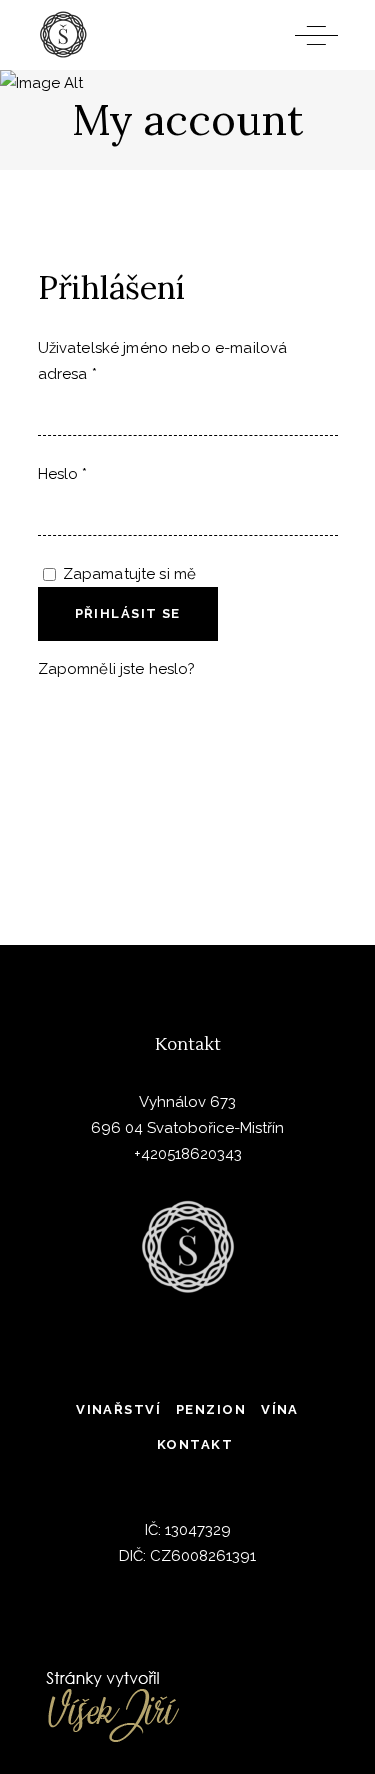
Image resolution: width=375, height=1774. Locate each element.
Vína (280, 1409)
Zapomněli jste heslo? (117, 669)
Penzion (211, 1409)
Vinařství (118, 1409)
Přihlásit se (128, 613)
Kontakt (195, 1444)
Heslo (63, 474)
